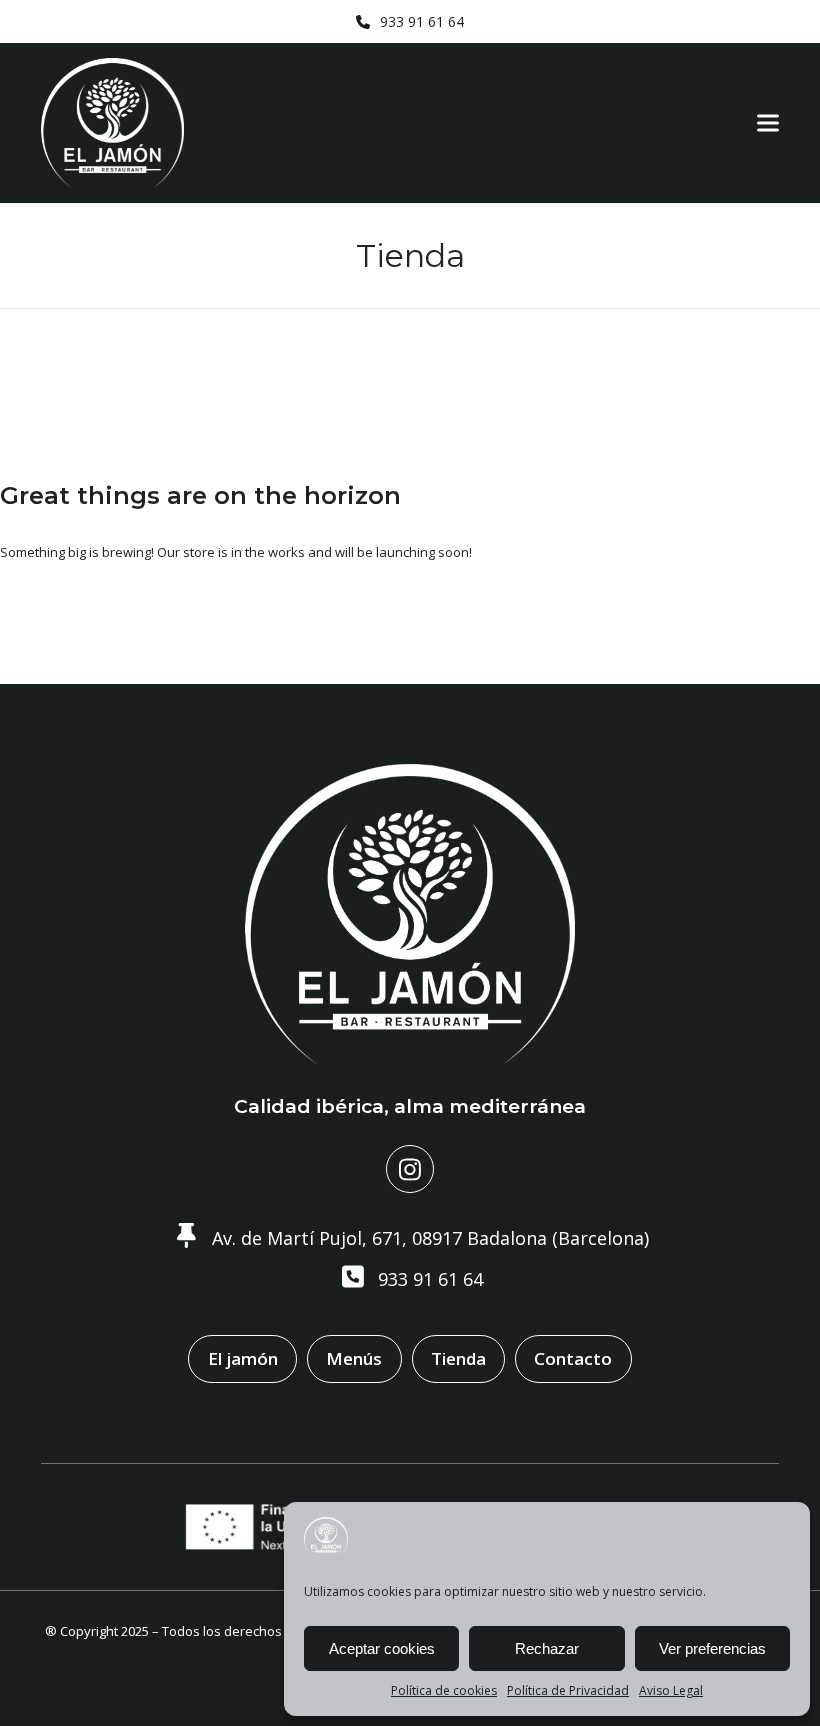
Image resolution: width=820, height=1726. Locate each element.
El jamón (243, 1358)
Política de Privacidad (568, 1690)
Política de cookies (444, 1690)
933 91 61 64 (422, 21)
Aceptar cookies (382, 1648)
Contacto (573, 1358)
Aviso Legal (671, 1690)
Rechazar (547, 1648)
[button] (768, 123)
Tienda (458, 1358)
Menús (354, 1358)
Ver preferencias (712, 1648)
